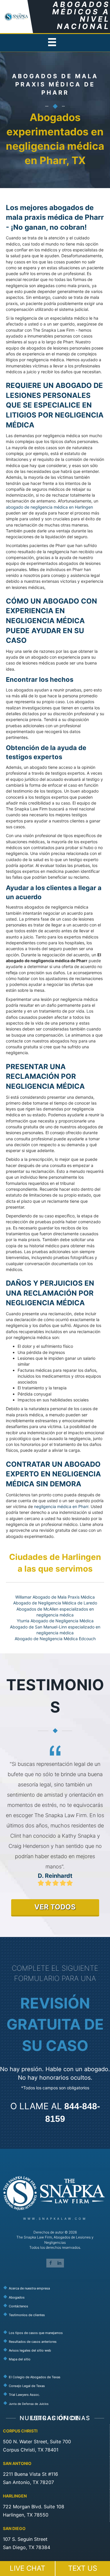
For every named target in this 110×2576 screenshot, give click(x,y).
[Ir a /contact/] (56, 2306)
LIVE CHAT (27, 2568)
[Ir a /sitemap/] (56, 2359)
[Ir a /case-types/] (56, 2332)
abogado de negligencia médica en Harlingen (49, 507)
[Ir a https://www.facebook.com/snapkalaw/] (51, 2263)
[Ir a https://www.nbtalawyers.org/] (56, 2403)
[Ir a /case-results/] (56, 2341)
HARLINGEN (15, 2496)
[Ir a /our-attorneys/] (56, 2297)
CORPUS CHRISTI (20, 2431)
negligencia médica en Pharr (61, 1506)
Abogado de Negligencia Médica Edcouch (55, 1639)
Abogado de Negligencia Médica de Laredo (55, 1603)
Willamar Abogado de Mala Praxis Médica (55, 1597)
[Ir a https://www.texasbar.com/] (56, 2376)
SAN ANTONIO (17, 2463)
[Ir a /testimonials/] (56, 2315)
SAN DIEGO (14, 2528)
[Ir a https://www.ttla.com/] (56, 2394)
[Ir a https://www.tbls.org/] (56, 2386)
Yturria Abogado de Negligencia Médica (55, 1621)
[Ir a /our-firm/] (56, 2288)
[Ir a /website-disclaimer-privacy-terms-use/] (56, 2350)
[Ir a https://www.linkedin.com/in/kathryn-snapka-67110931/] (60, 2263)
